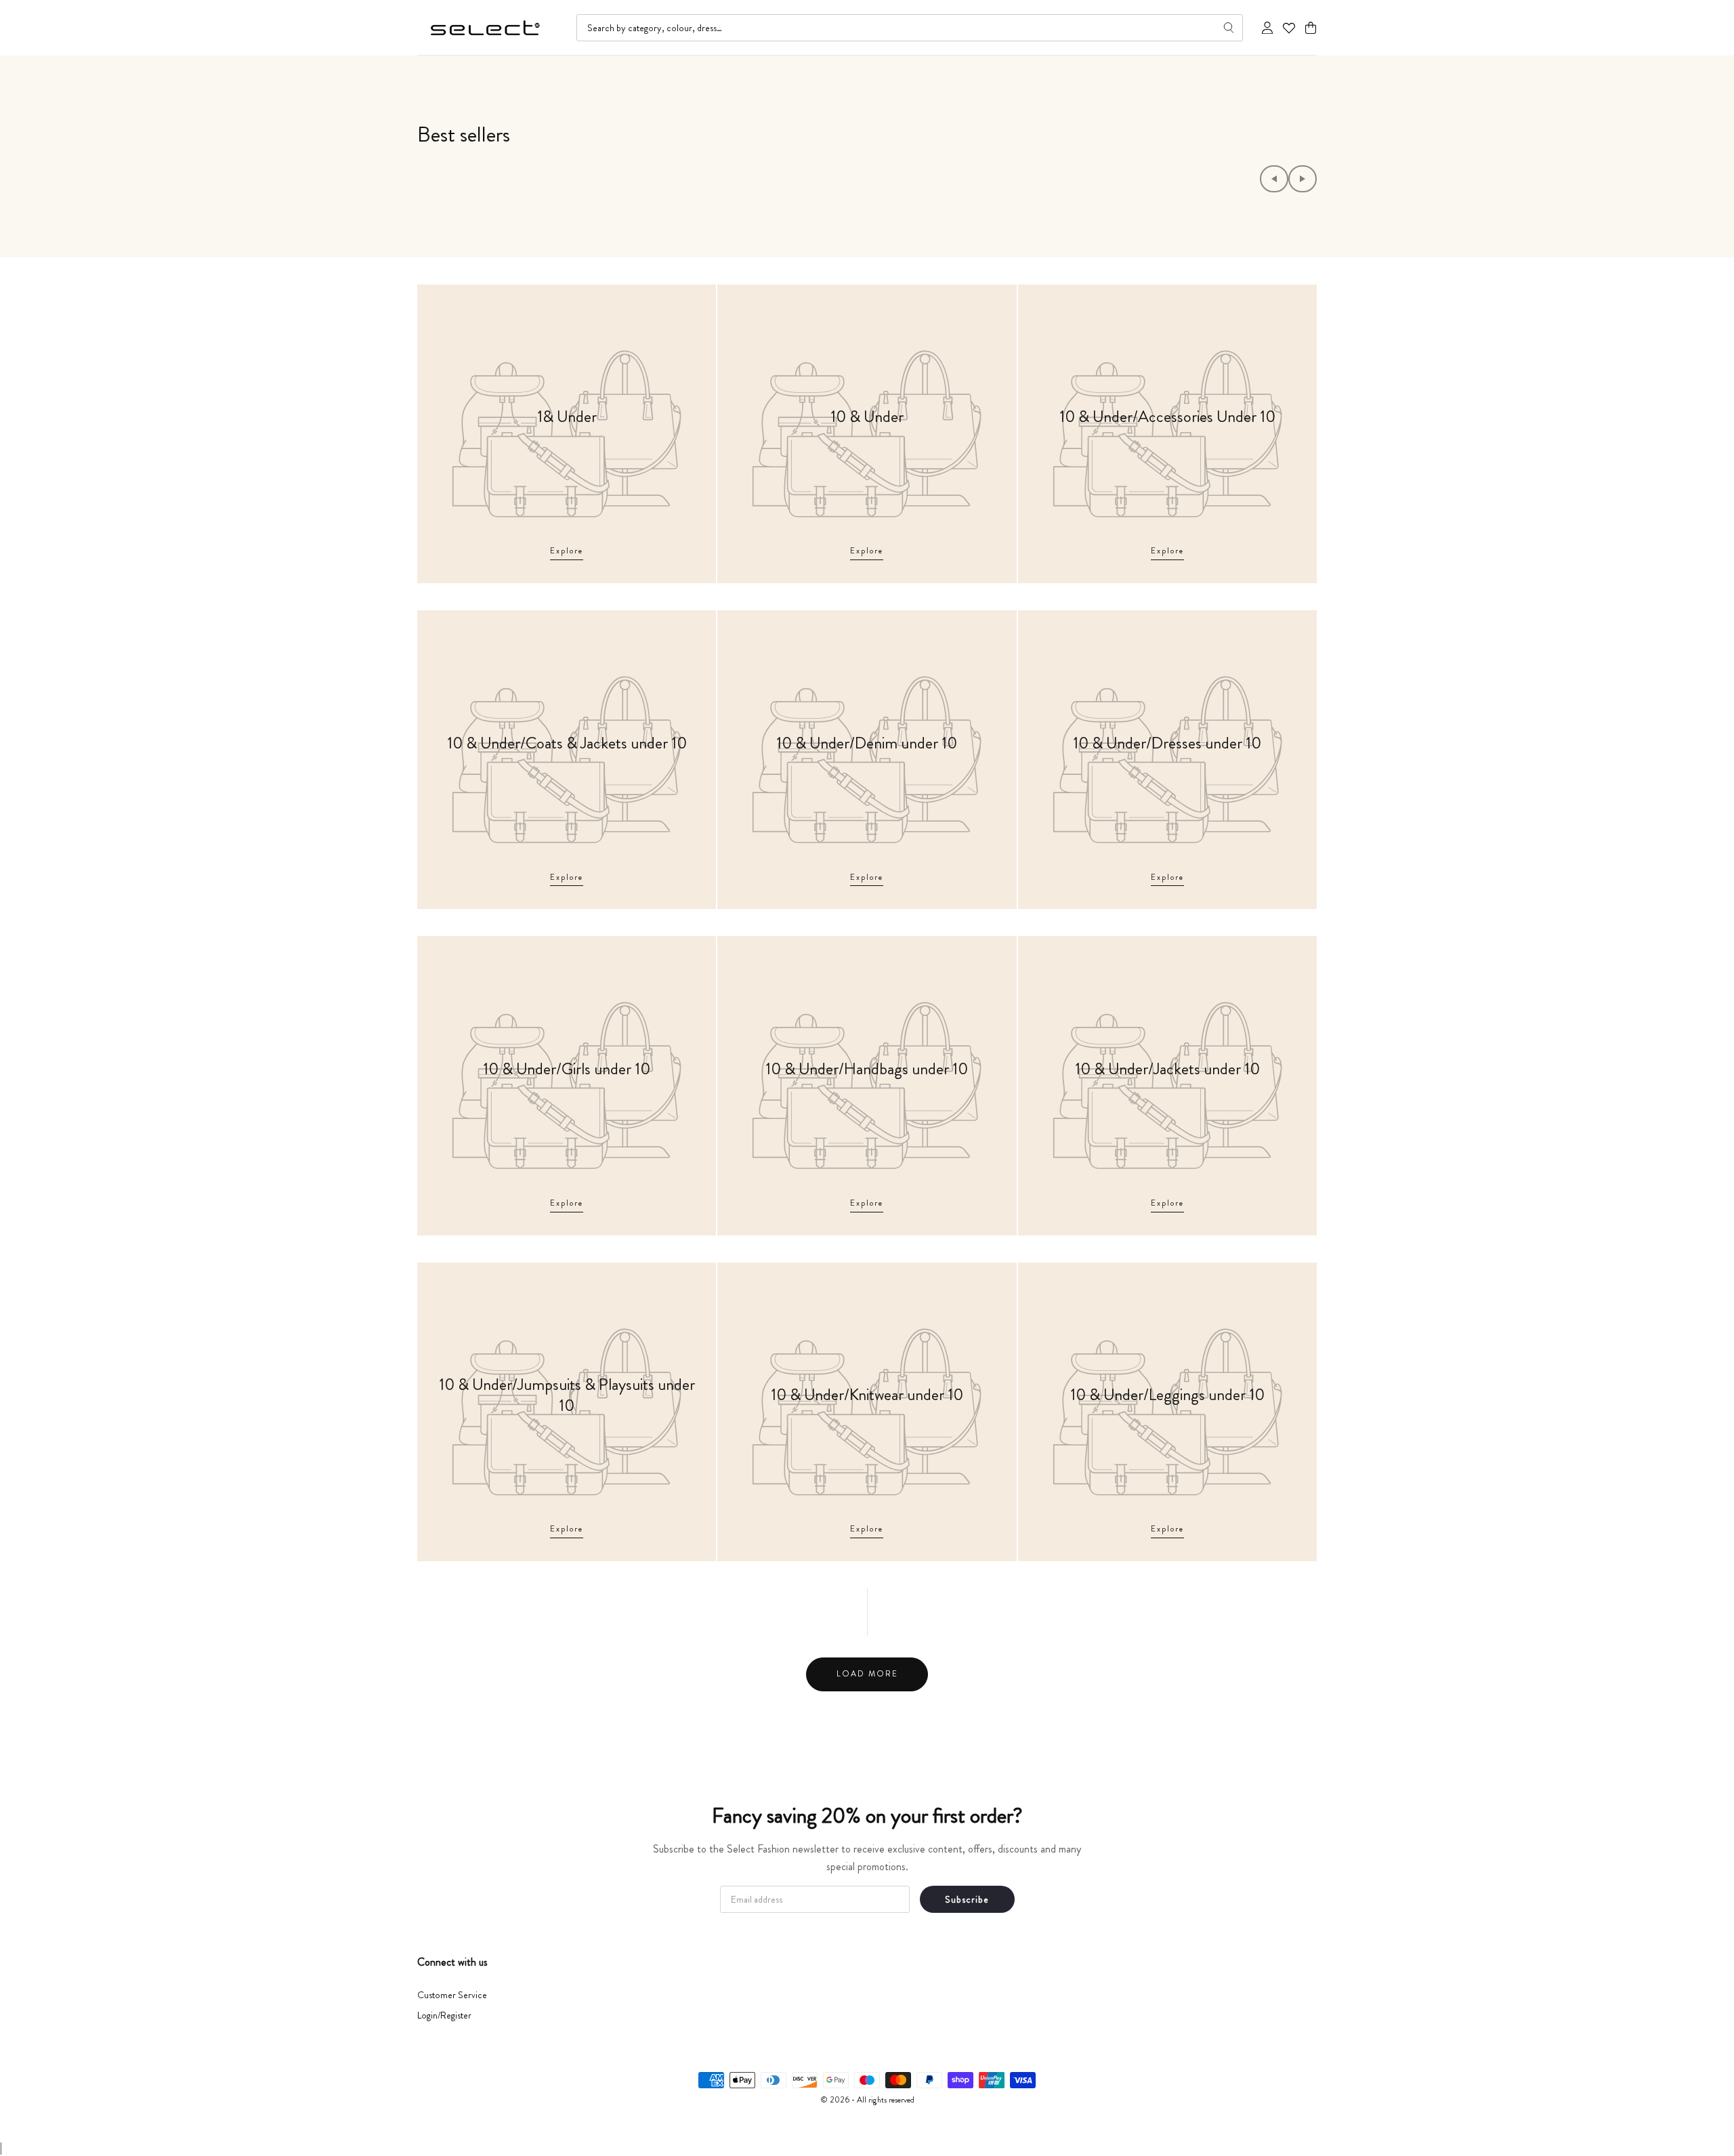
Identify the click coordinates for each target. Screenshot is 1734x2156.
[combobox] (910, 28)
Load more (867, 1674)
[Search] (1229, 28)
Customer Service (452, 1995)
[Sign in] (1267, 28)
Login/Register (444, 2015)
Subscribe (967, 1899)
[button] (1311, 28)
